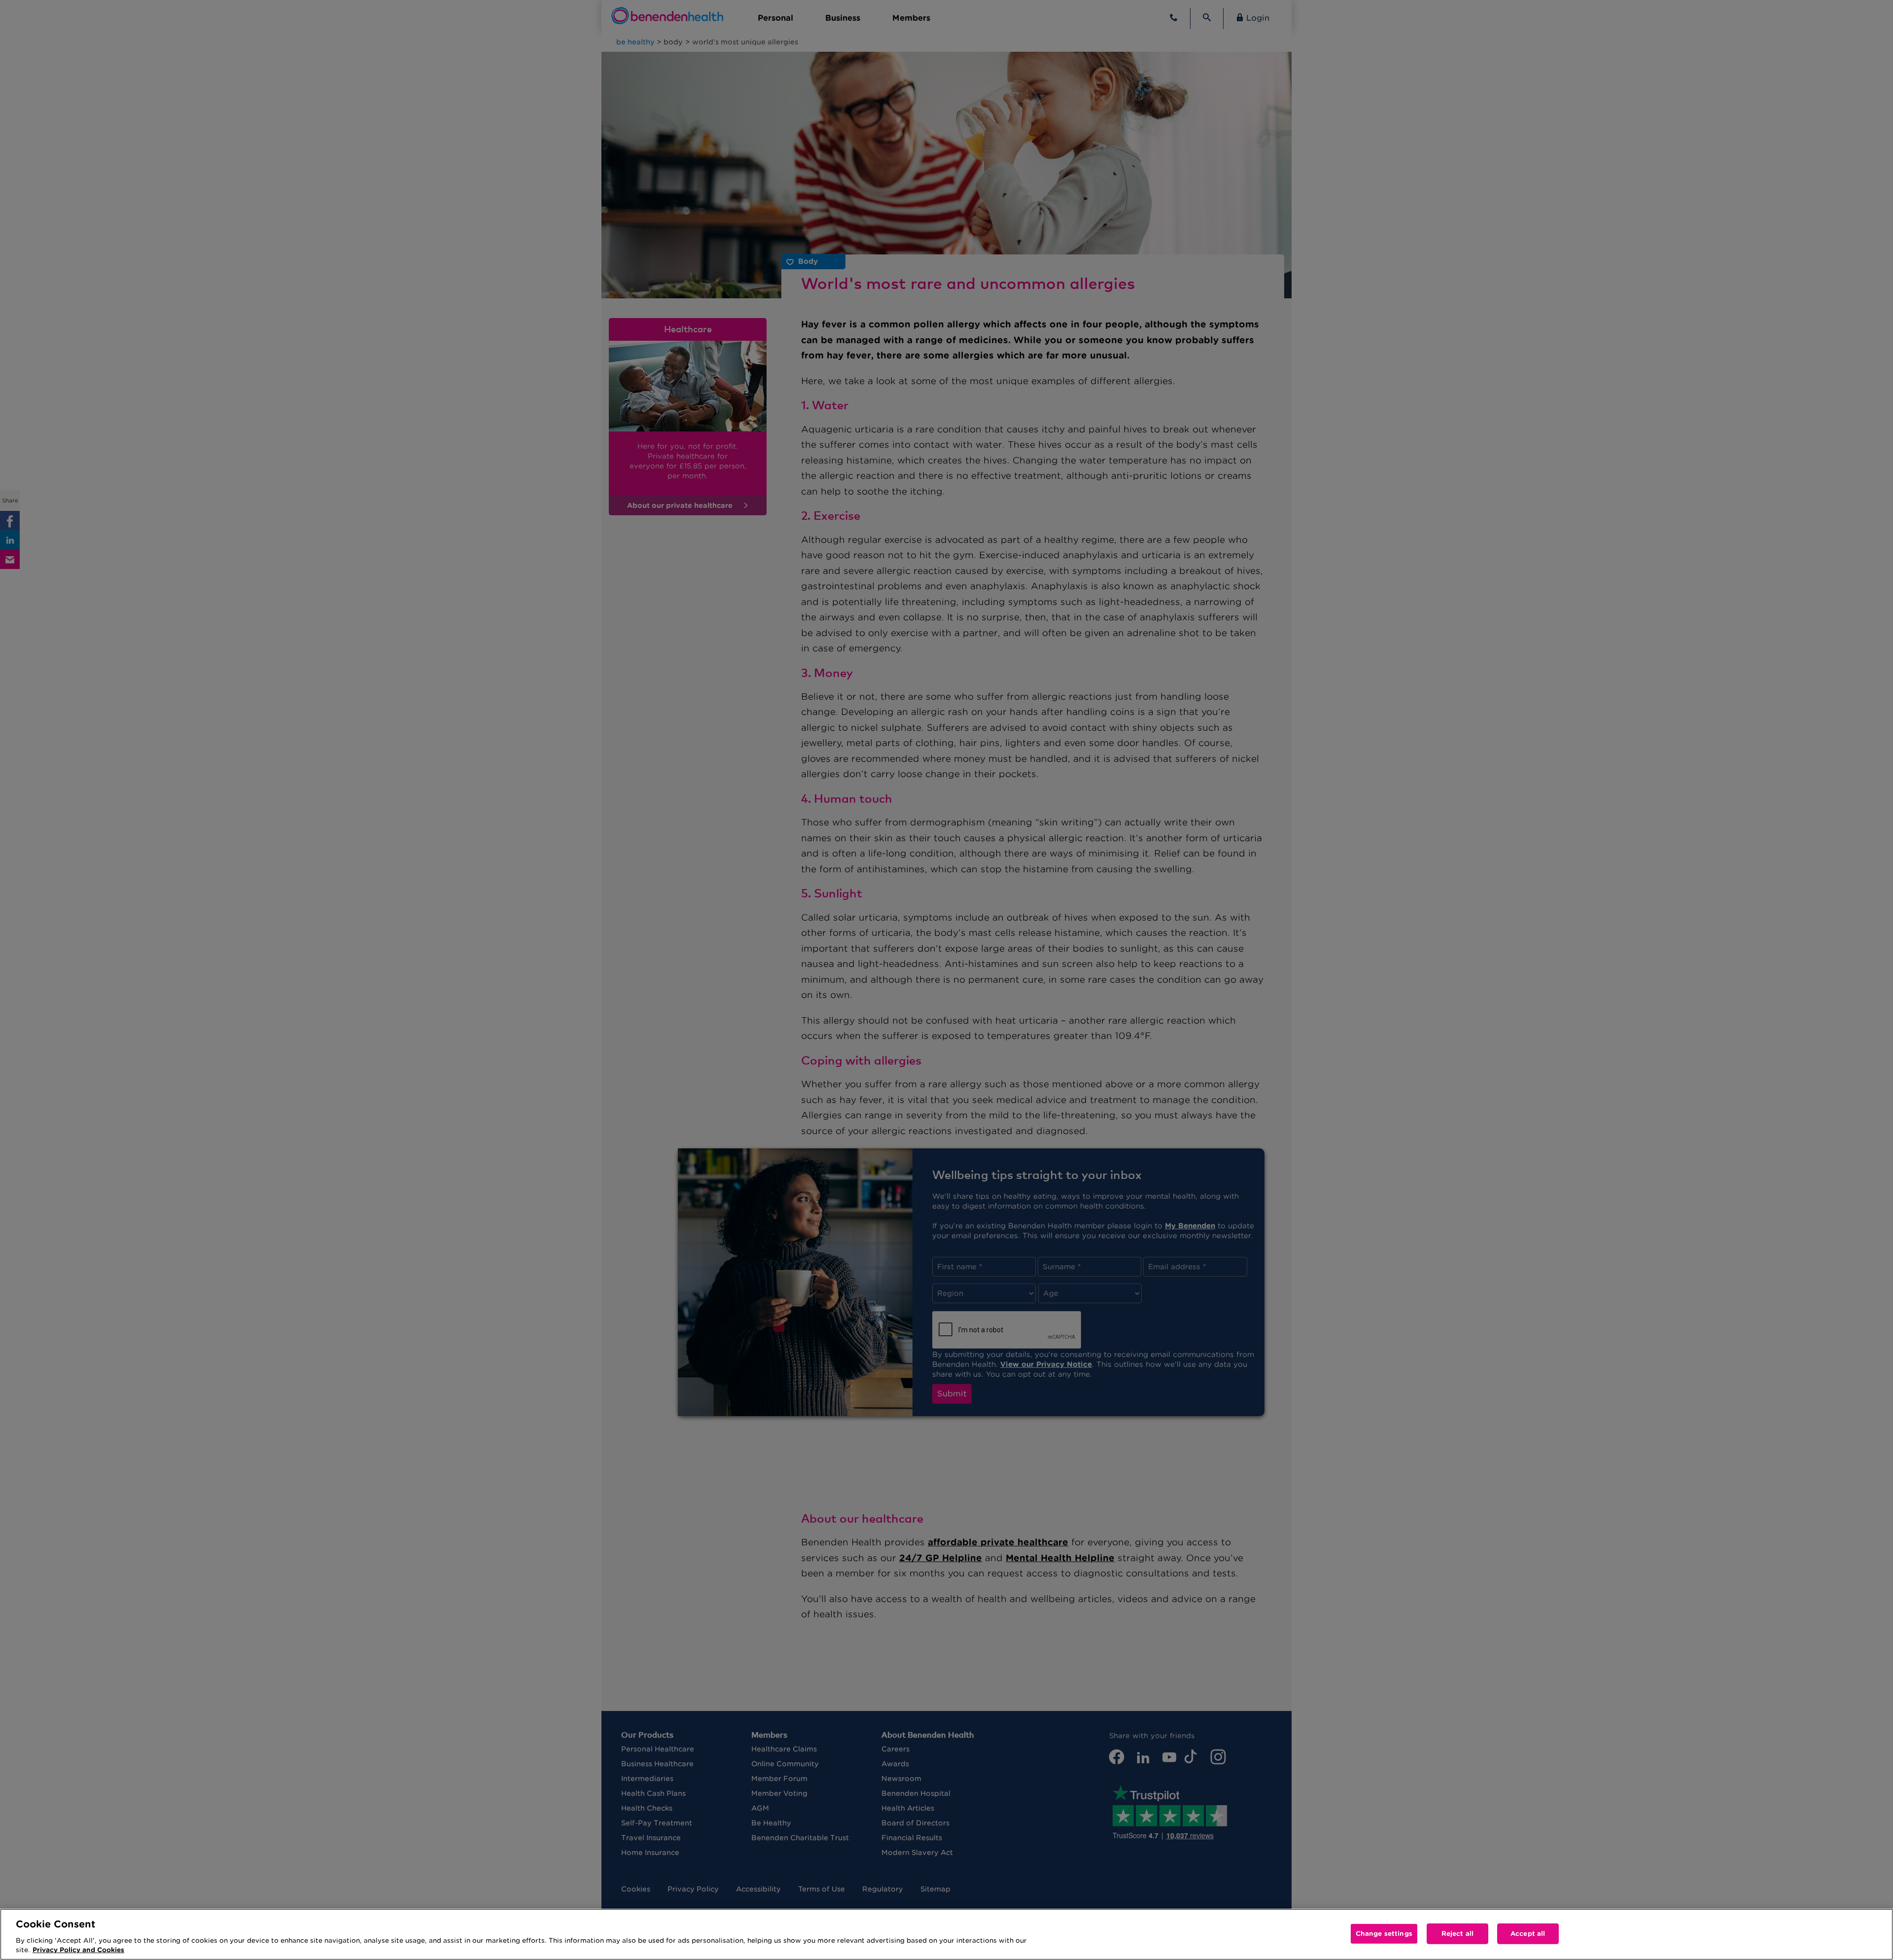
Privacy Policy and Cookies (78, 1950)
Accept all (1528, 1934)
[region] (946, 1934)
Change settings (1384, 1934)
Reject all (1457, 1934)
